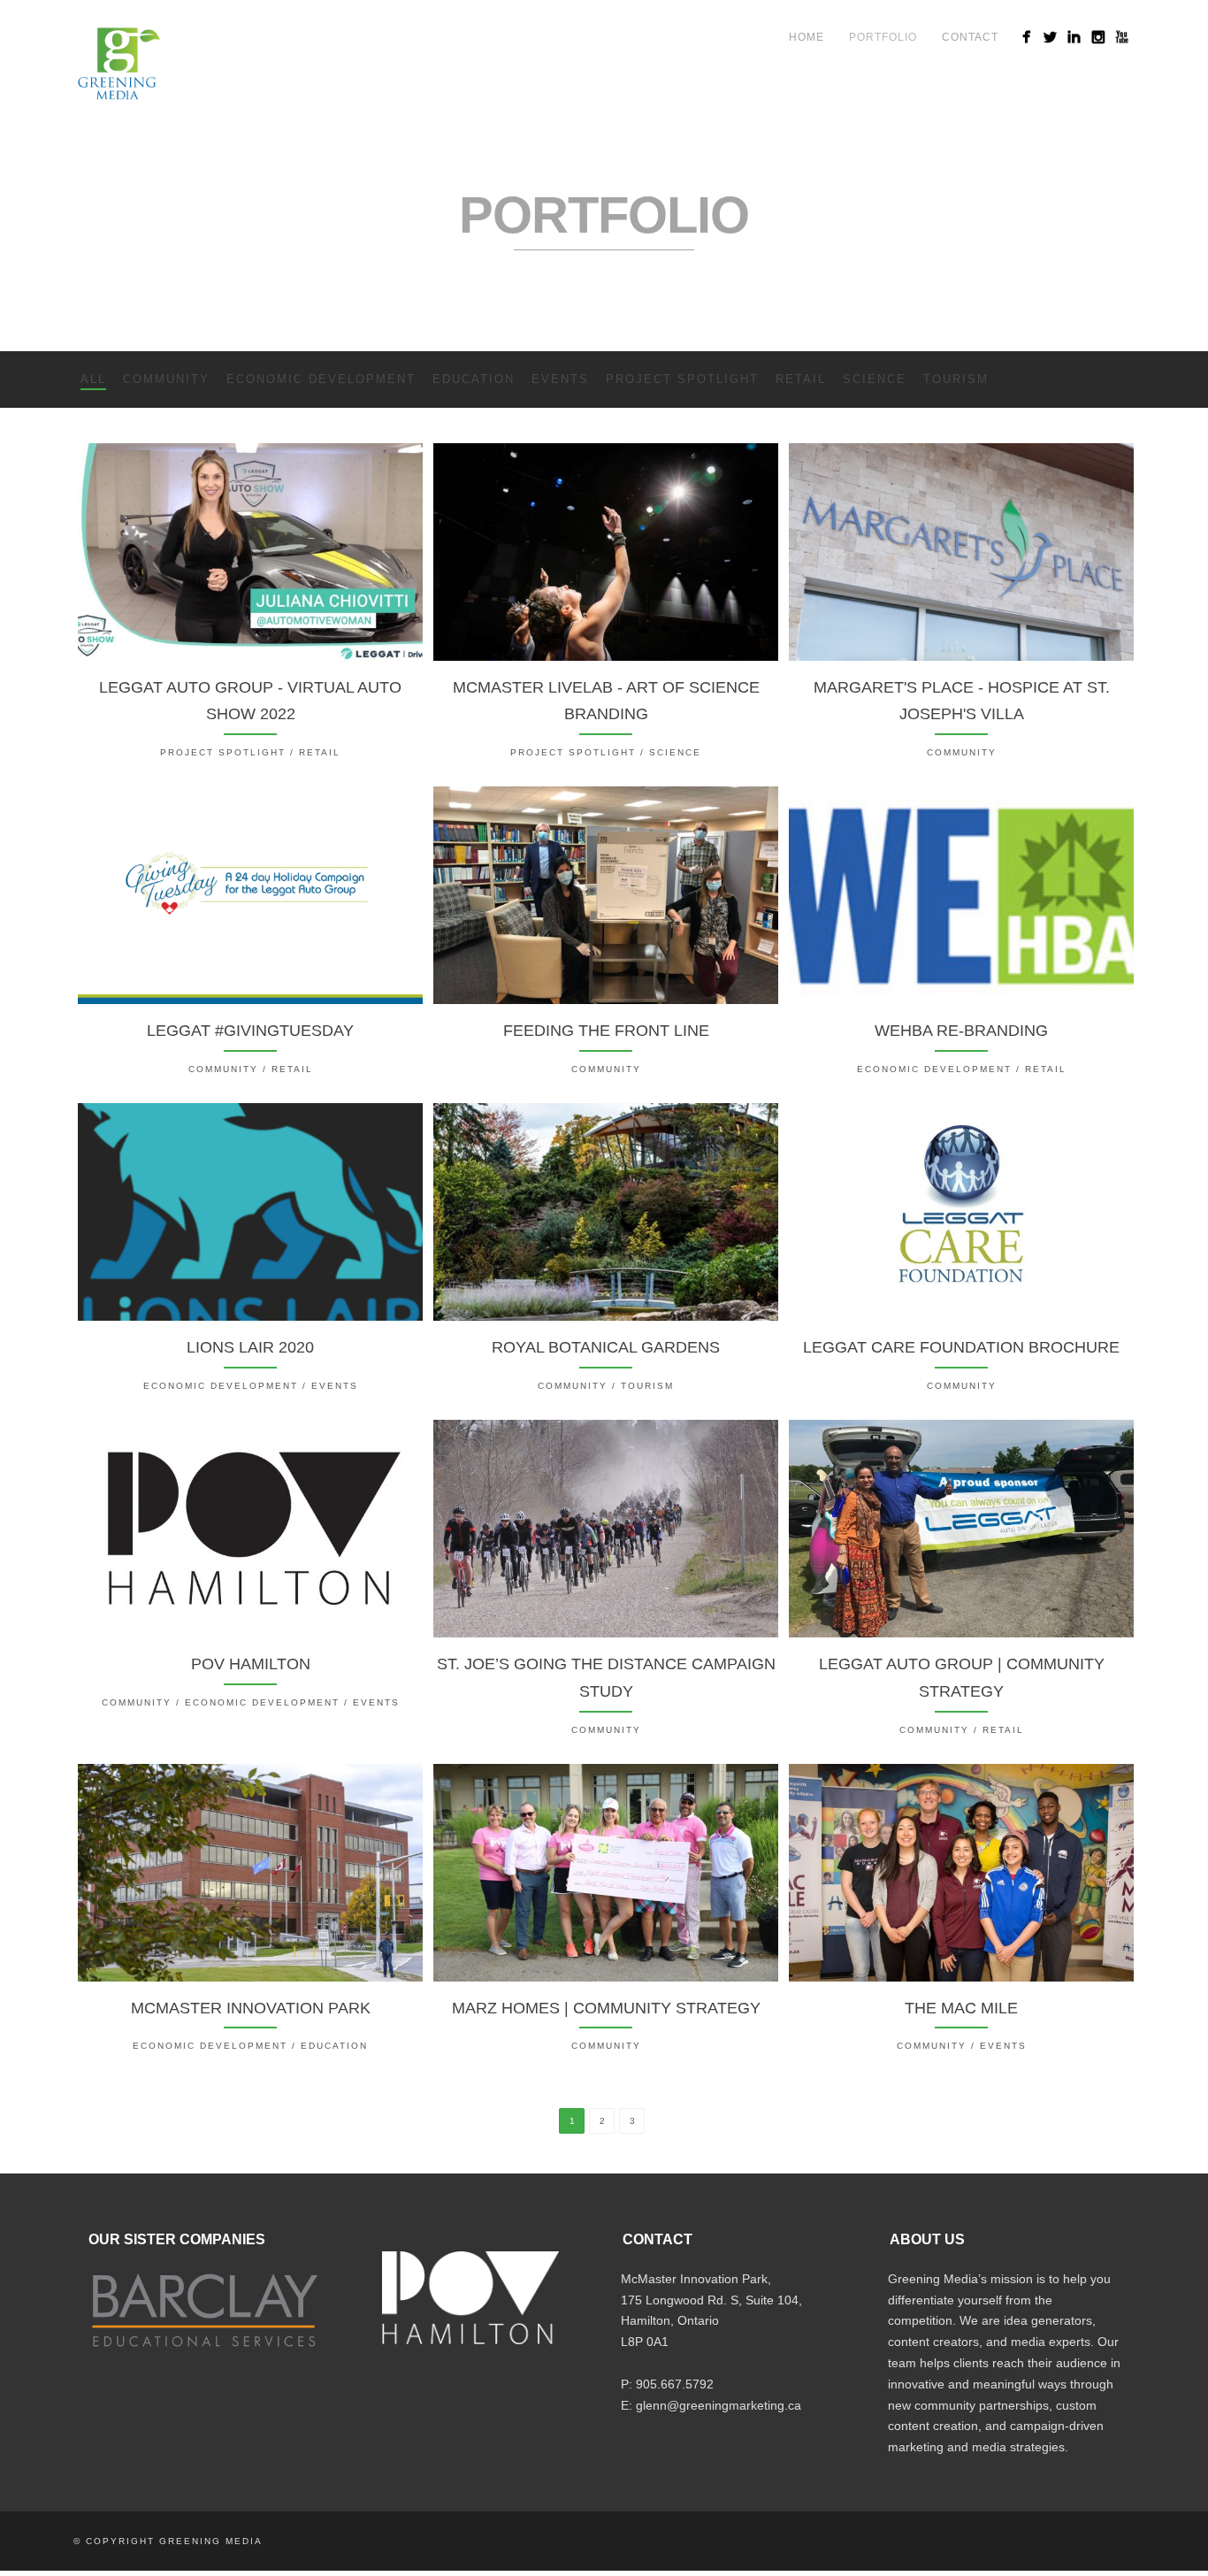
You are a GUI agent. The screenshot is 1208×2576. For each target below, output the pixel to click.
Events (560, 379)
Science (875, 379)
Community (166, 379)
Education (474, 379)
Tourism (956, 379)
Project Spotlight (682, 379)
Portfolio (883, 37)
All (93, 379)
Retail (801, 379)
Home (807, 37)
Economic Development (321, 379)
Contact (970, 37)
